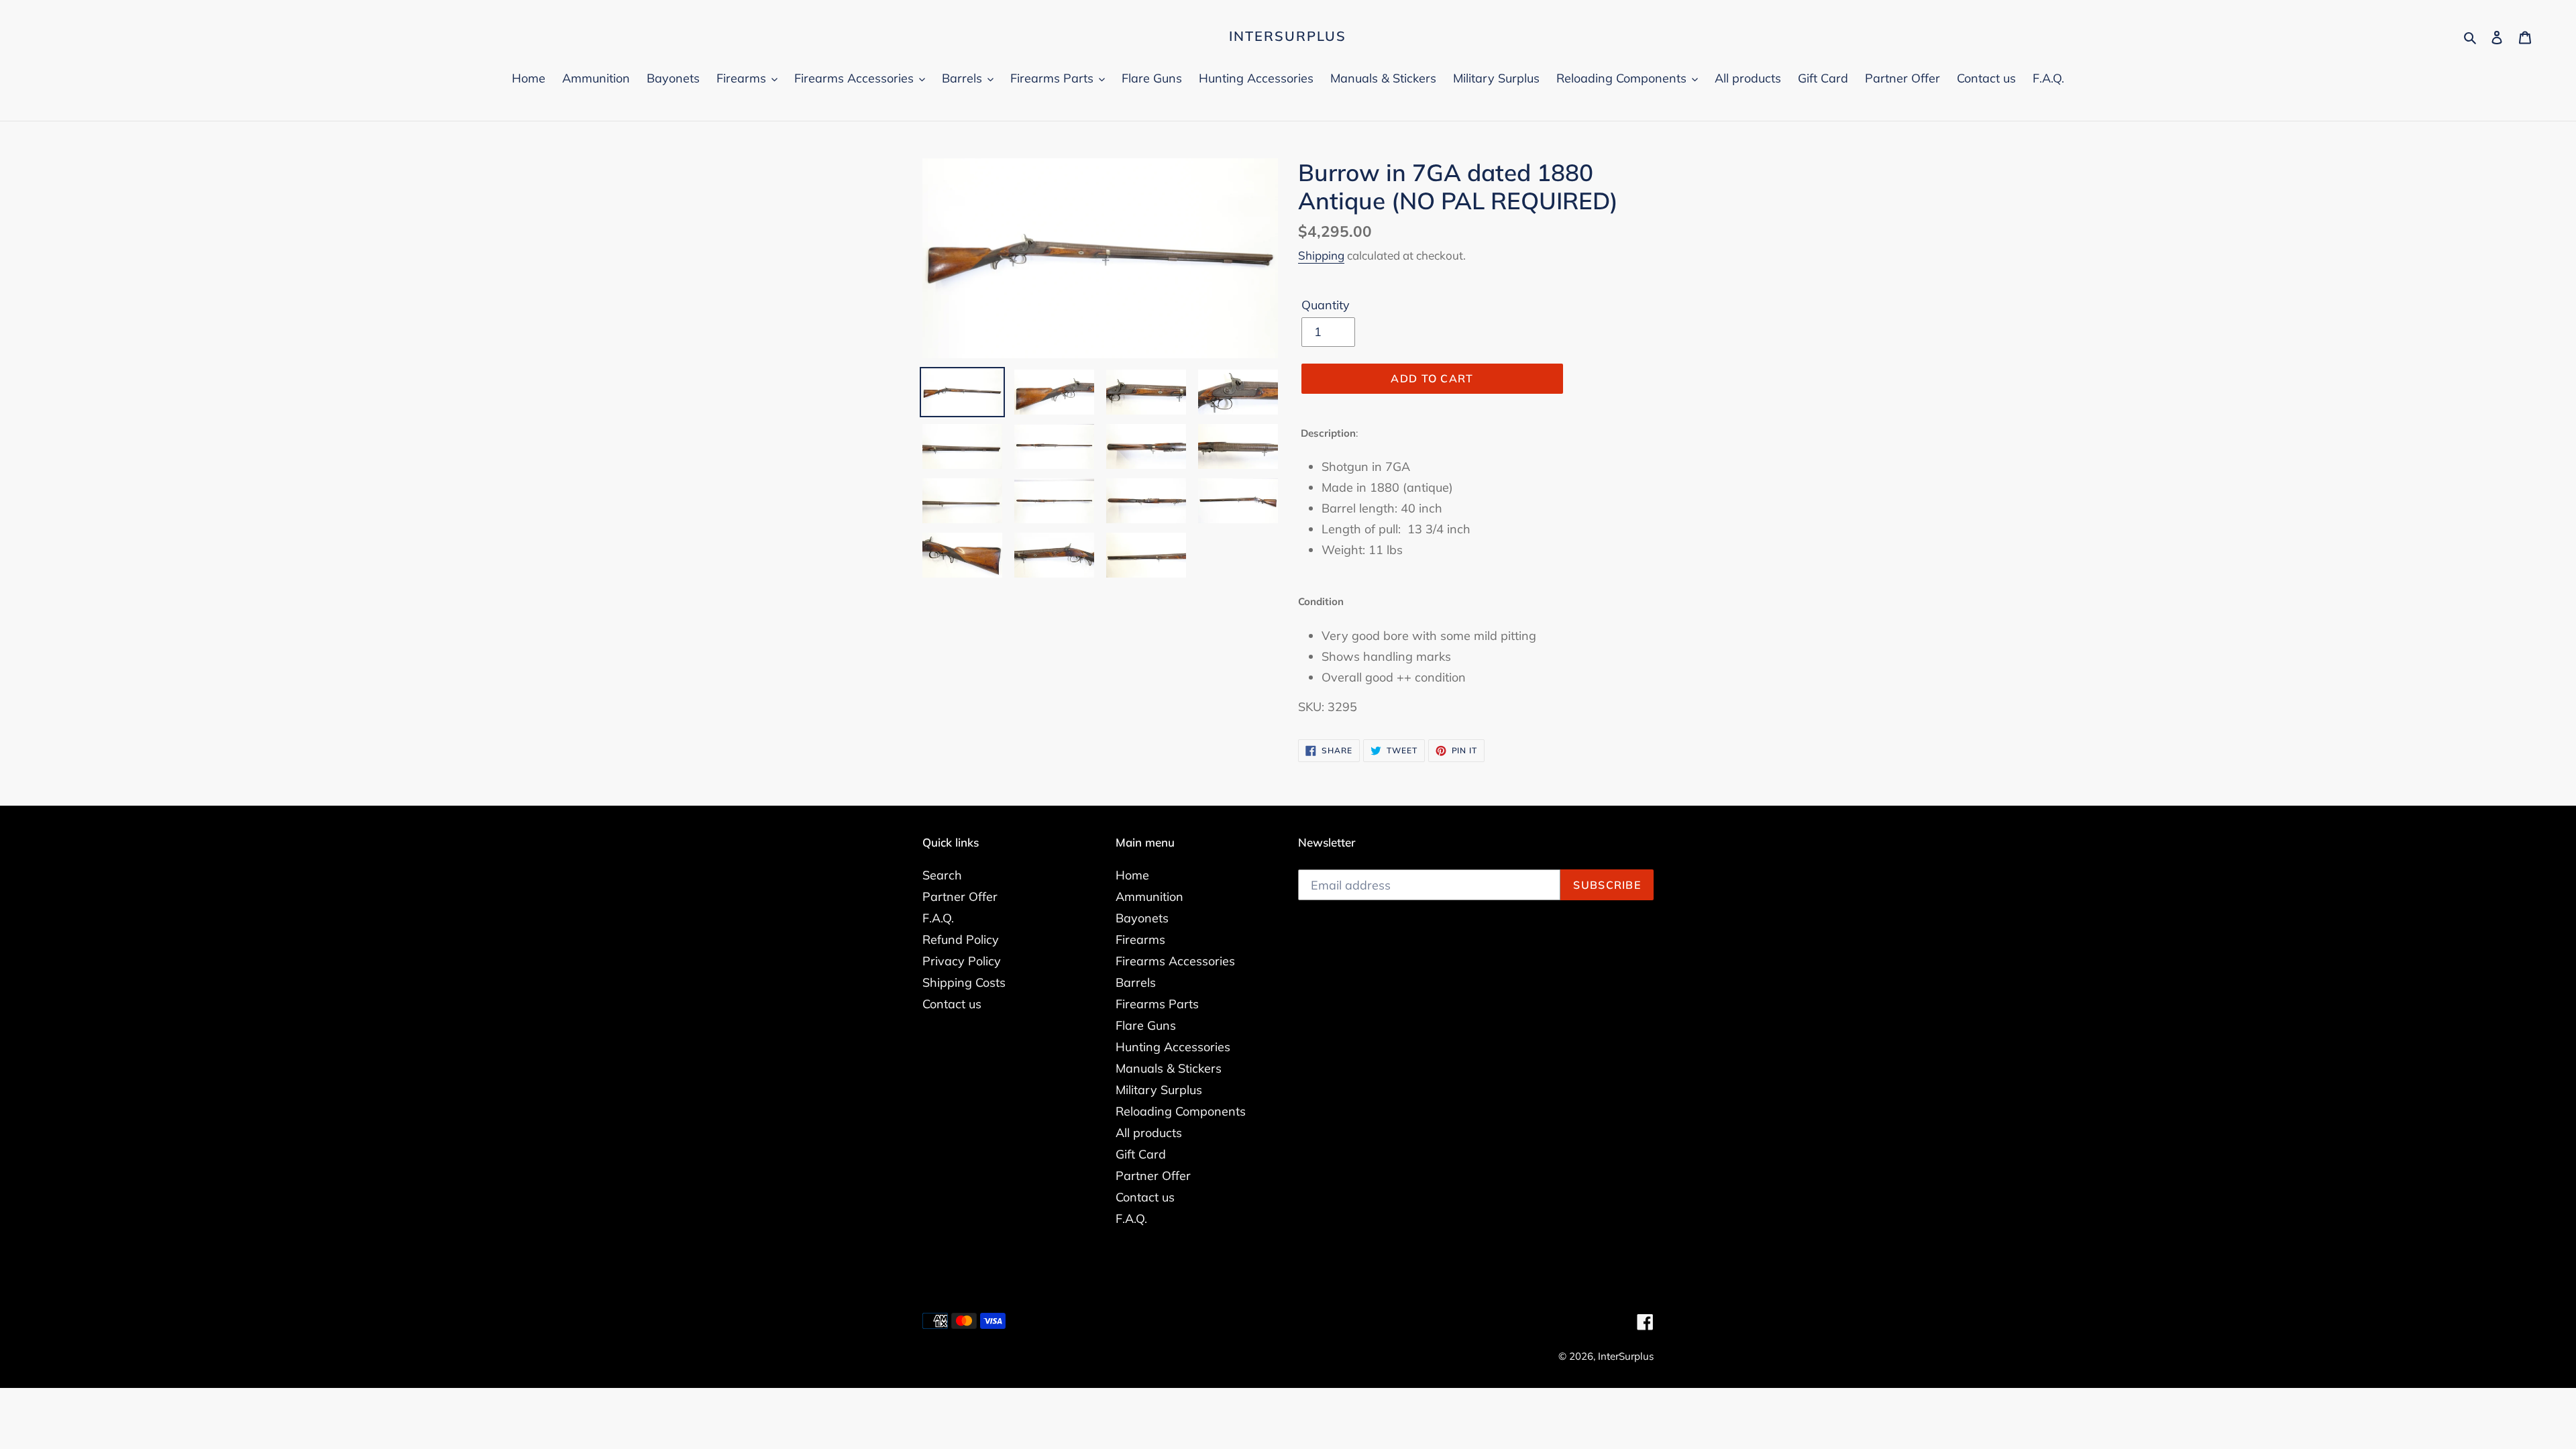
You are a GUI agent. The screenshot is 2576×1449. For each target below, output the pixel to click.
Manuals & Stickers (1169, 1068)
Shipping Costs (964, 982)
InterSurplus (1288, 36)
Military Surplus (1159, 1090)
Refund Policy (961, 940)
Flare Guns (1146, 1025)
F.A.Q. (938, 918)
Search (942, 875)
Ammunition (1149, 897)
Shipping (1321, 255)
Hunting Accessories (1173, 1047)
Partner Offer (960, 897)
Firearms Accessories (1175, 961)
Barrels (1136, 982)
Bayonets (1142, 918)
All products (1149, 1133)
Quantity (1326, 305)
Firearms (1140, 940)
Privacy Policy (962, 961)
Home (1132, 875)
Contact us (952, 1004)
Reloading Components (1181, 1111)
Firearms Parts (1157, 1004)
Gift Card (1141, 1154)
